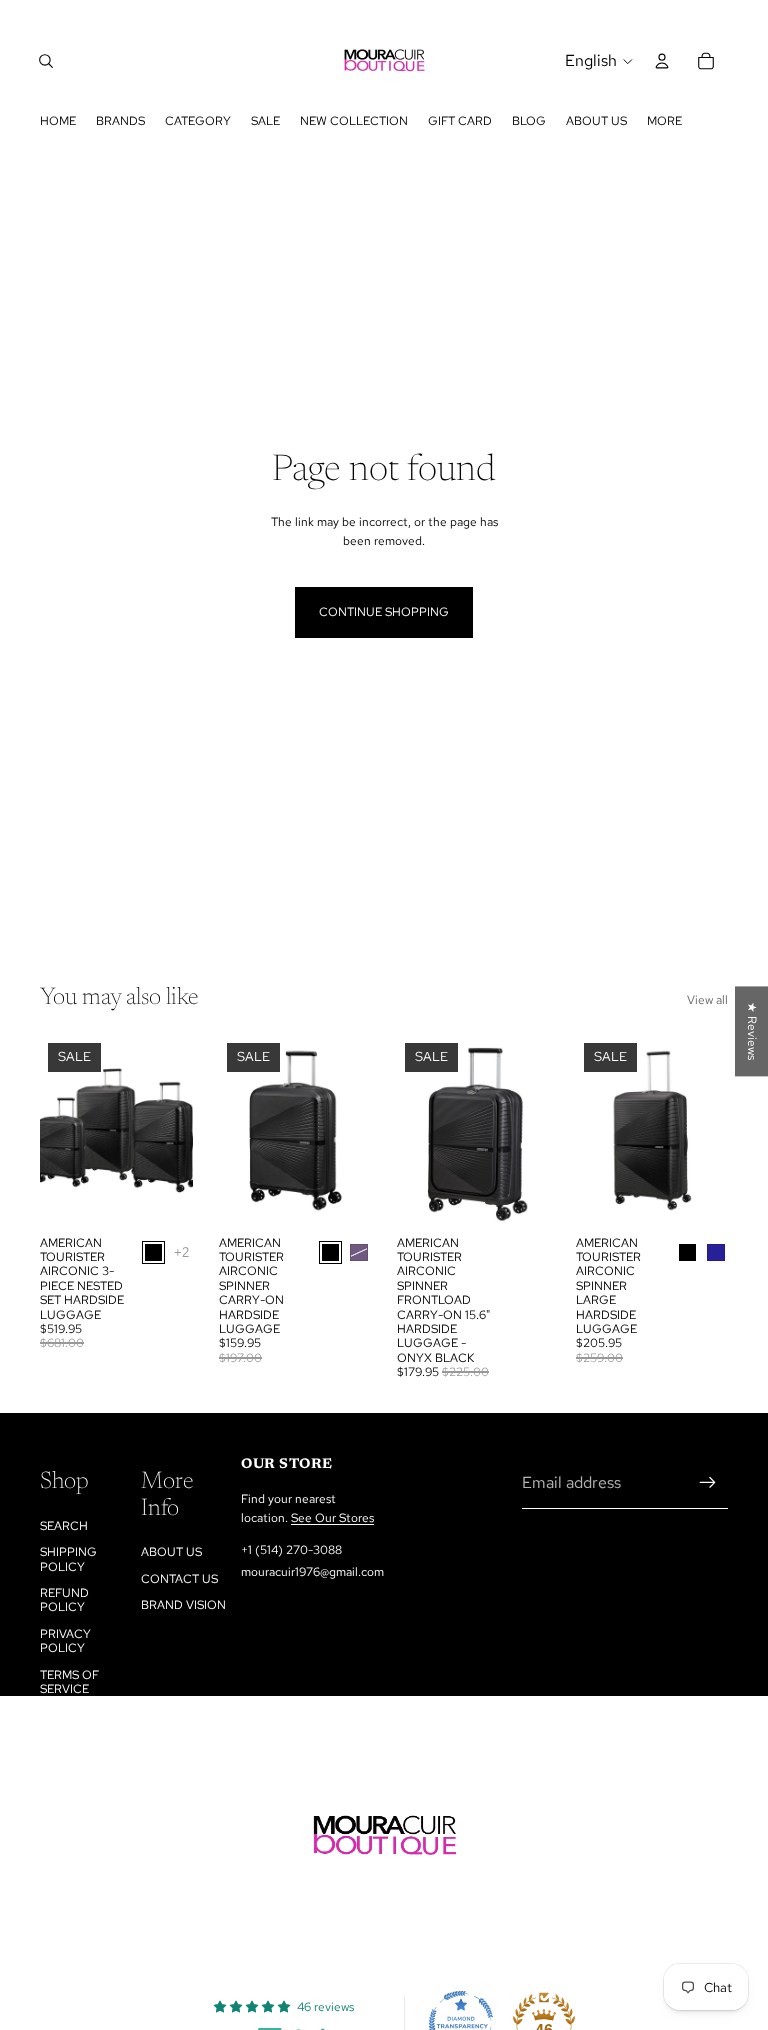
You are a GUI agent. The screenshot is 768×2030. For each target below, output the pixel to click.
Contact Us (179, 1579)
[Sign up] (708, 1483)
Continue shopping (384, 612)
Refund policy (64, 1600)
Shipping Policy (68, 1559)
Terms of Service (69, 1682)
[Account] (662, 61)
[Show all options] (181, 1252)
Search (64, 1526)
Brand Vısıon (183, 1605)
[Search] (46, 61)
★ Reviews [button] (752, 1031)
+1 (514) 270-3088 (291, 1550)
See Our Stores (332, 1518)
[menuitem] (664, 121)
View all (707, 1000)
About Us (171, 1552)
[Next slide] (171, 1131)
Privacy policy (65, 1641)
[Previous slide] (62, 1131)
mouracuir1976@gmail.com (312, 1572)
